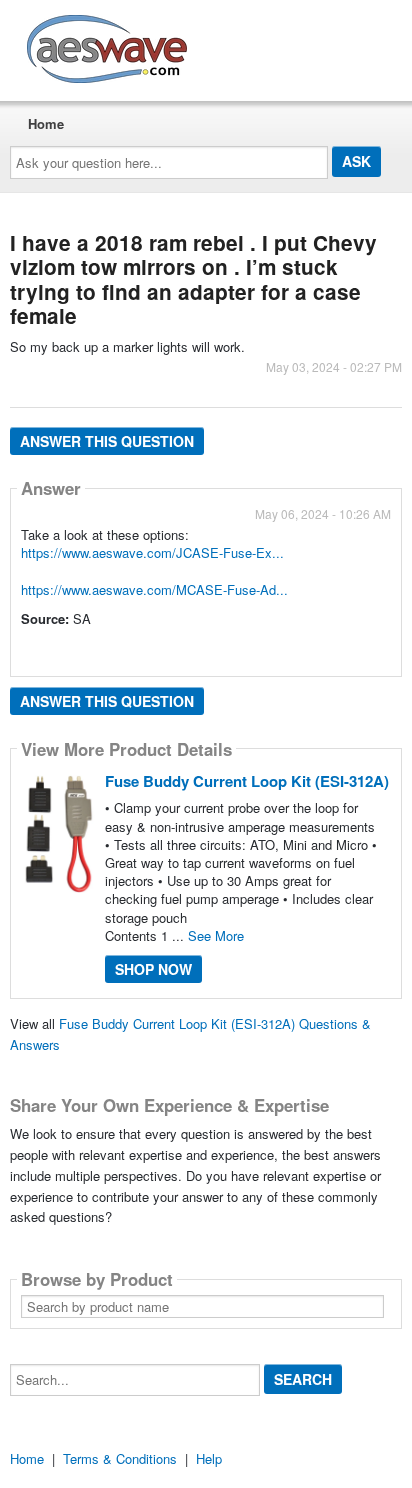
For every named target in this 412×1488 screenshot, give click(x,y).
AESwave (254, 45)
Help (209, 1458)
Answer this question (107, 441)
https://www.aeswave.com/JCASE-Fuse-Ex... (152, 552)
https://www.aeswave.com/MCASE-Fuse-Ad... (154, 589)
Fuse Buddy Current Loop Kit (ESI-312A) (247, 781)
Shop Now (153, 969)
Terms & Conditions (120, 1458)
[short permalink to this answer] (23, 646)
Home (46, 123)
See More (216, 935)
